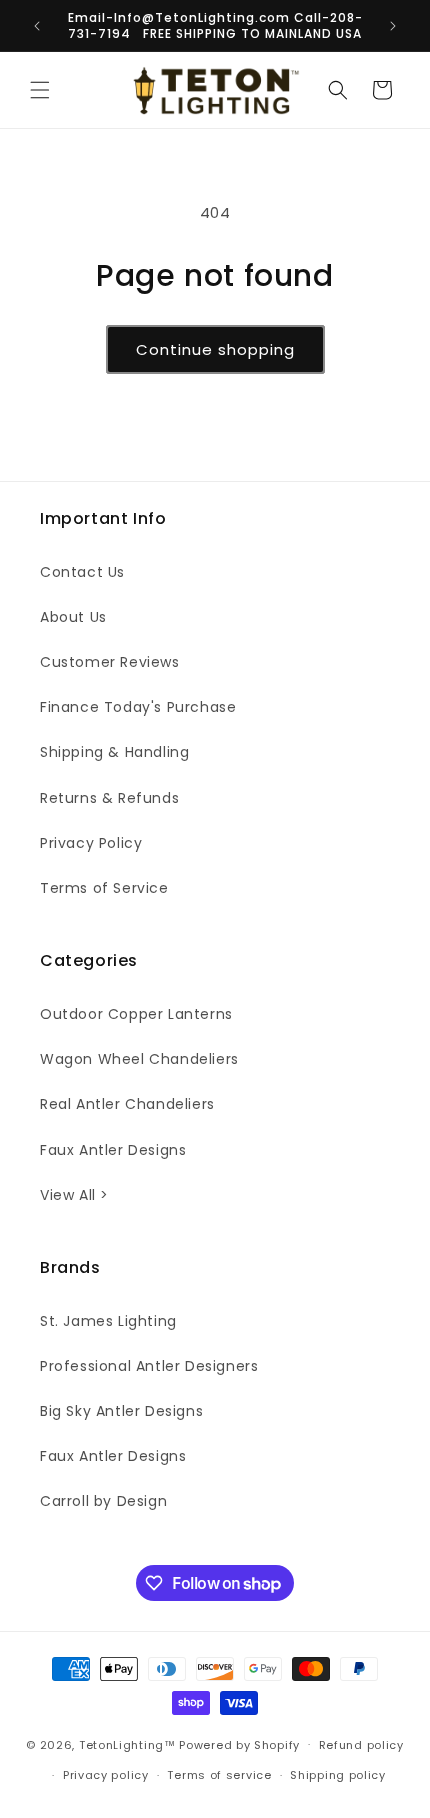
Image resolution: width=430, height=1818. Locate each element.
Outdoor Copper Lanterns (136, 1014)
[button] (40, 90)
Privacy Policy (91, 843)
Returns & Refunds (109, 798)
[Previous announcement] (37, 26)
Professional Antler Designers (149, 1366)
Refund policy (361, 1745)
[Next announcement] (393, 26)
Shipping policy (338, 1775)
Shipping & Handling (114, 752)
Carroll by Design (103, 1501)
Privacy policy (106, 1775)
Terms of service (219, 1775)
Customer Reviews (110, 662)
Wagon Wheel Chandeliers (139, 1059)
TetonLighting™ (129, 1744)
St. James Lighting (108, 1321)
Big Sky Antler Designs (121, 1411)
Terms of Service (104, 888)
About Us (73, 617)
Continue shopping (215, 349)
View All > (74, 1195)
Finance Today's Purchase (138, 707)
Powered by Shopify (239, 1744)
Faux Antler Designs (113, 1150)
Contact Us (82, 572)
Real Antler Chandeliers (127, 1104)
